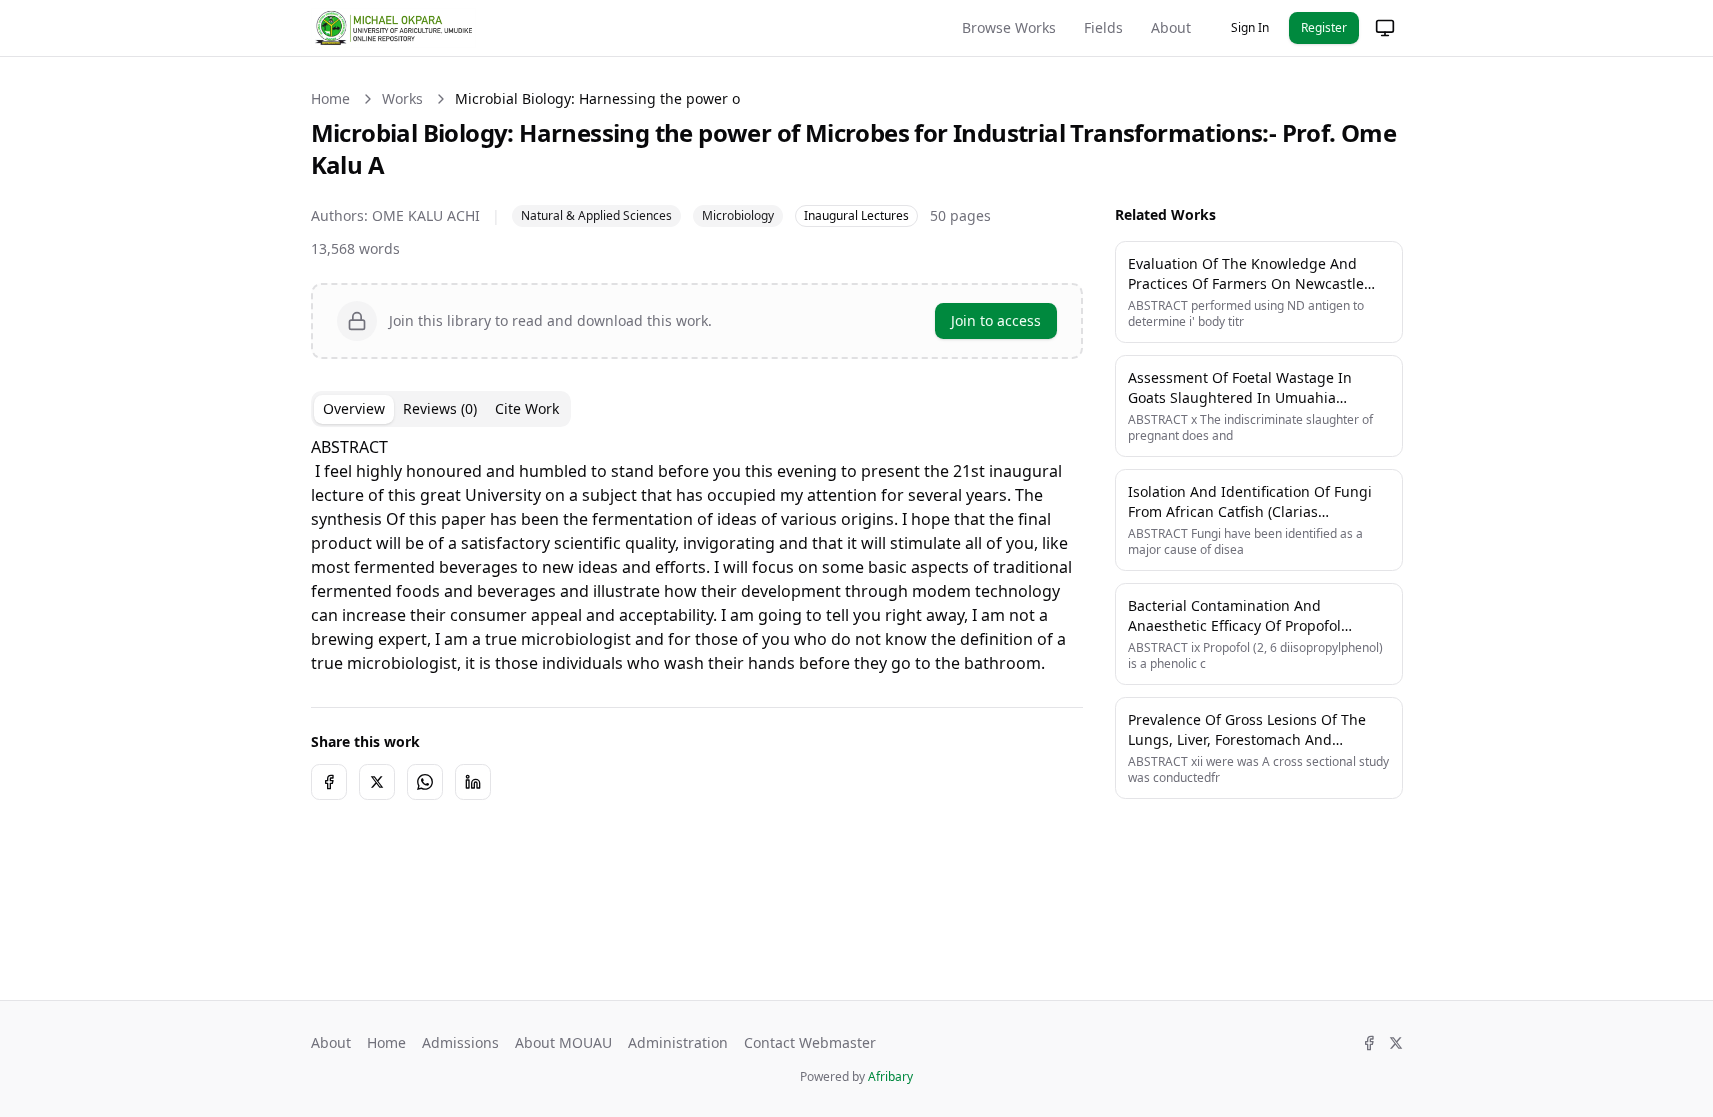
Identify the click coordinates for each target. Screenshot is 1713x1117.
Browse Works (1009, 27)
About (1171, 27)
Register (1324, 27)
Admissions (460, 1042)
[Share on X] (377, 782)
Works (402, 98)
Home (330, 98)
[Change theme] (1385, 28)
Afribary (890, 1076)
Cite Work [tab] (527, 408)
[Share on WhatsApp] (425, 782)
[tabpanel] (697, 555)
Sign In (1250, 27)
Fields (1103, 27)
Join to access (996, 320)
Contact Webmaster (810, 1042)
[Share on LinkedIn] (473, 782)
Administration (678, 1042)
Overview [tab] (354, 408)
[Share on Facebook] (329, 782)
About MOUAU (563, 1042)
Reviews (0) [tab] (440, 408)
